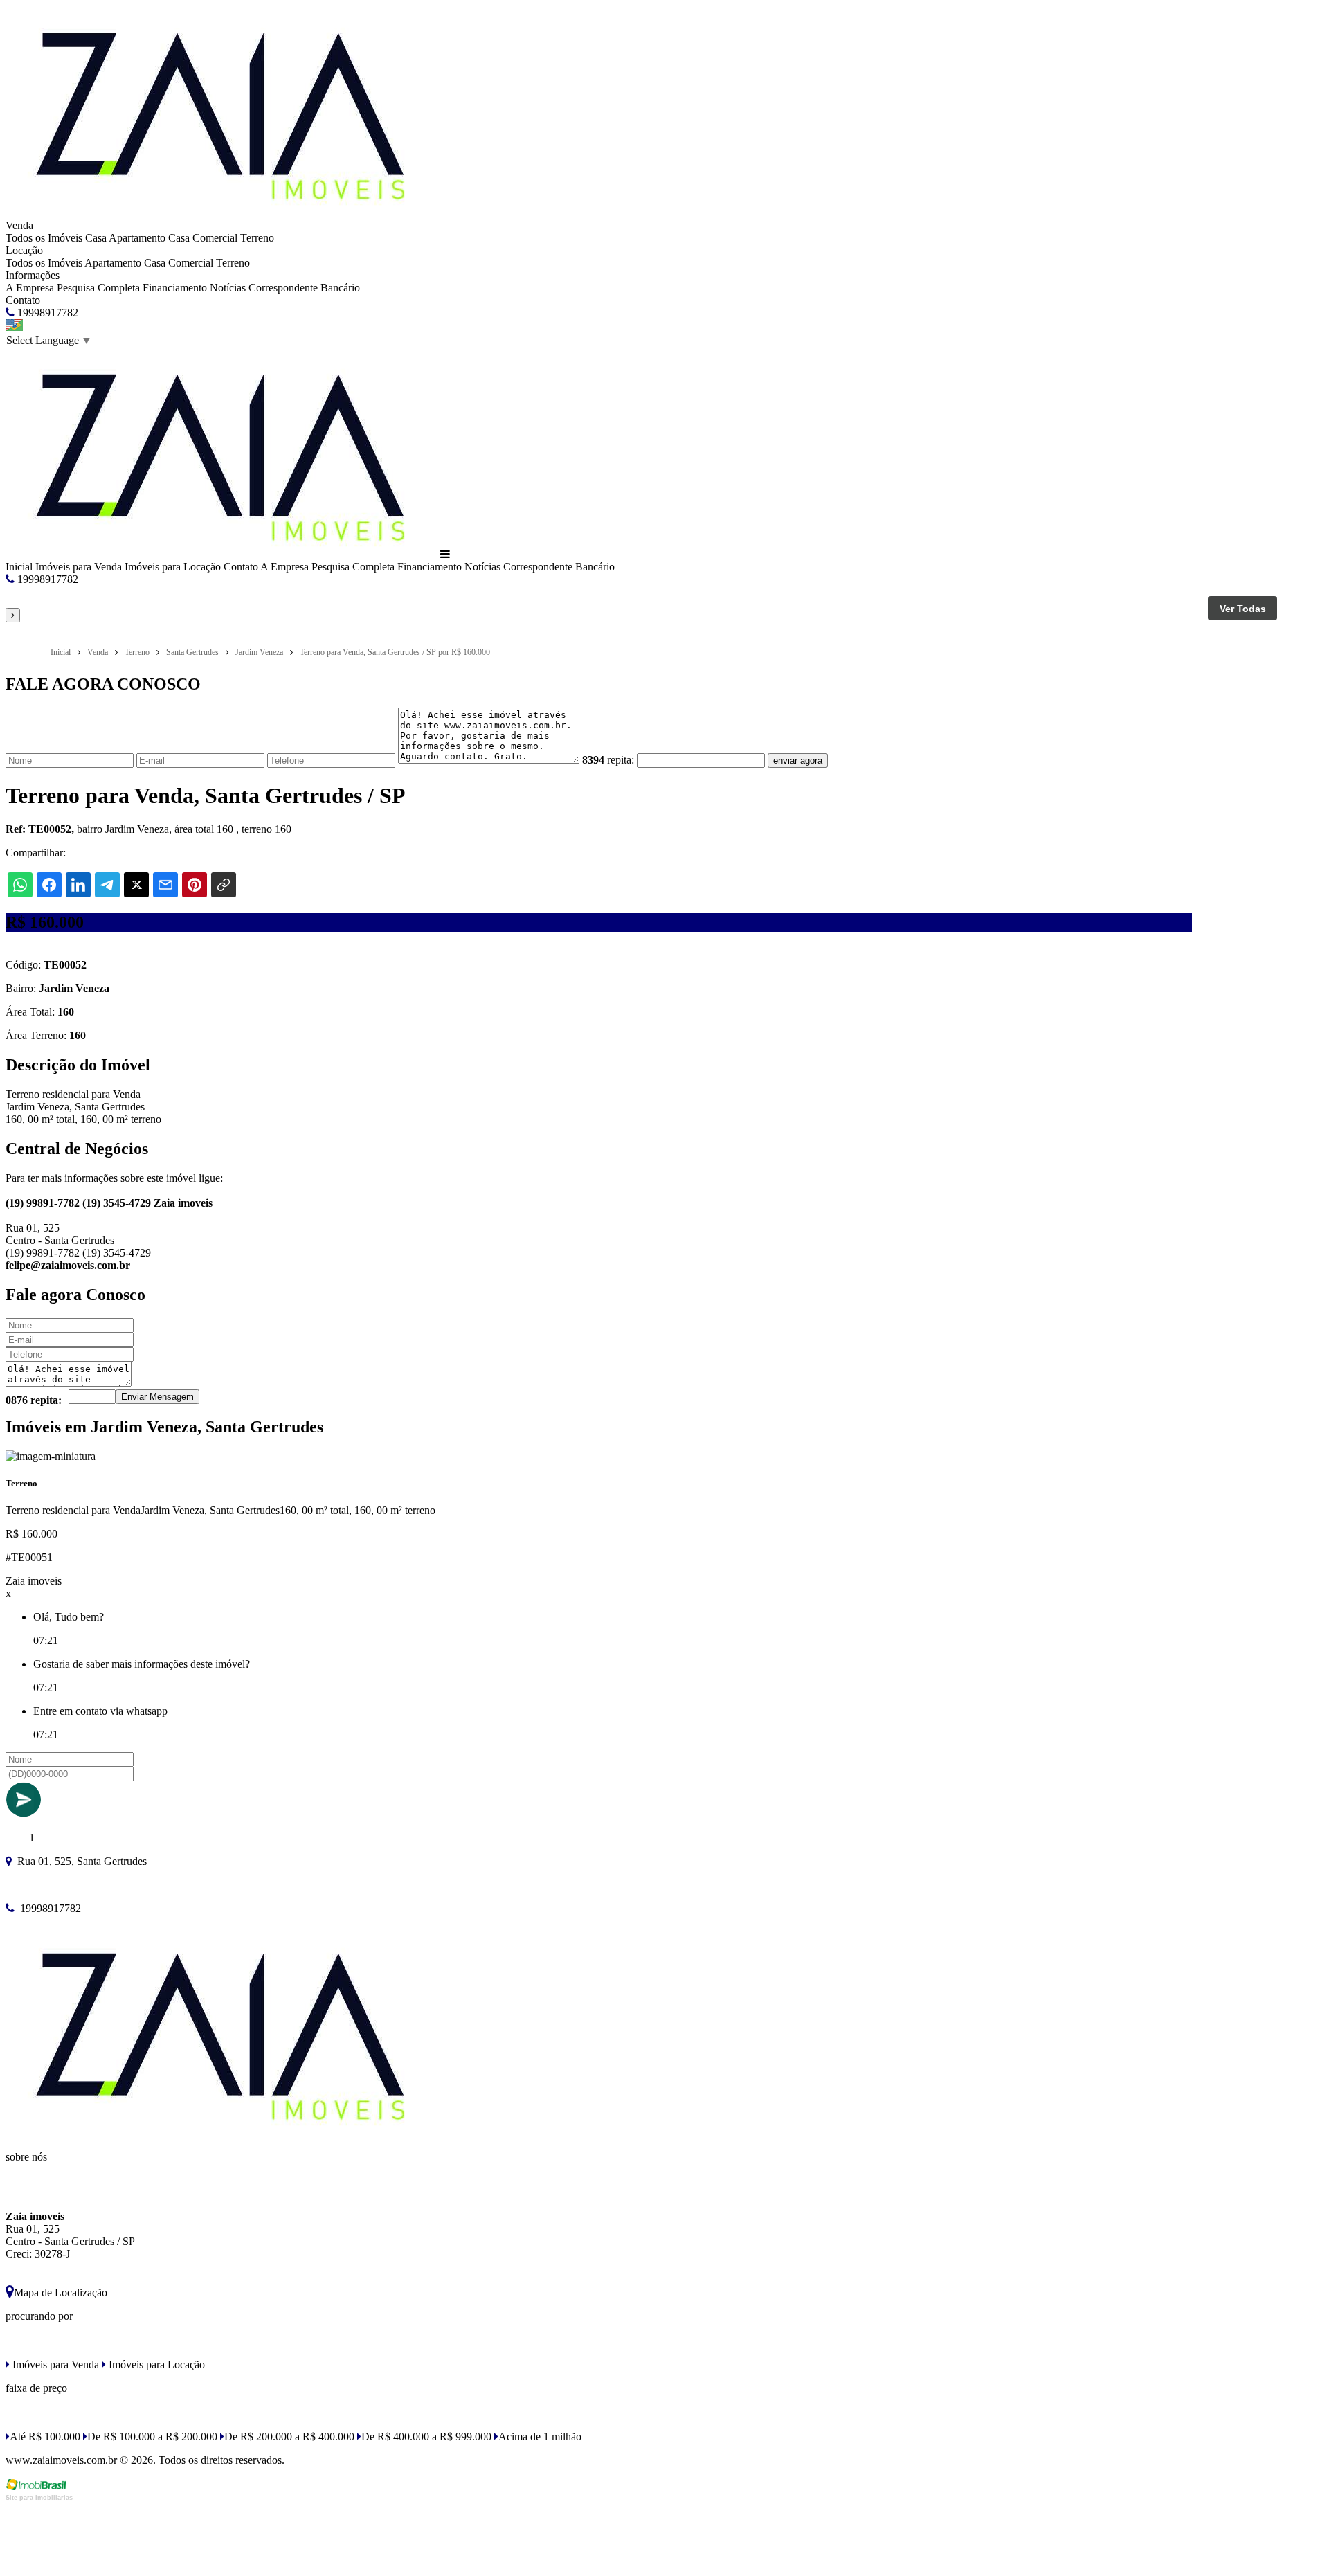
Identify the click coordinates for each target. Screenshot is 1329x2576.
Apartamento (137, 238)
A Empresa (30, 288)
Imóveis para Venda (79, 567)
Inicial (19, 567)
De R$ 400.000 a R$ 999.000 (426, 2437)
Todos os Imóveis (44, 238)
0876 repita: (34, 1400)
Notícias (228, 288)
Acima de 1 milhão (540, 2437)
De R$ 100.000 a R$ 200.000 (152, 2437)
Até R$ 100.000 (45, 2437)
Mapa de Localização (61, 2293)
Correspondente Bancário (304, 288)
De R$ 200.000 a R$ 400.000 (289, 2437)
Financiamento (175, 288)
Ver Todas (1243, 609)
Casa (96, 238)
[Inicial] (221, 213)
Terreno (257, 238)
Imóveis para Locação (173, 567)
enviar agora (798, 760)
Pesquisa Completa (98, 288)
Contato (23, 300)
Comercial (215, 238)
